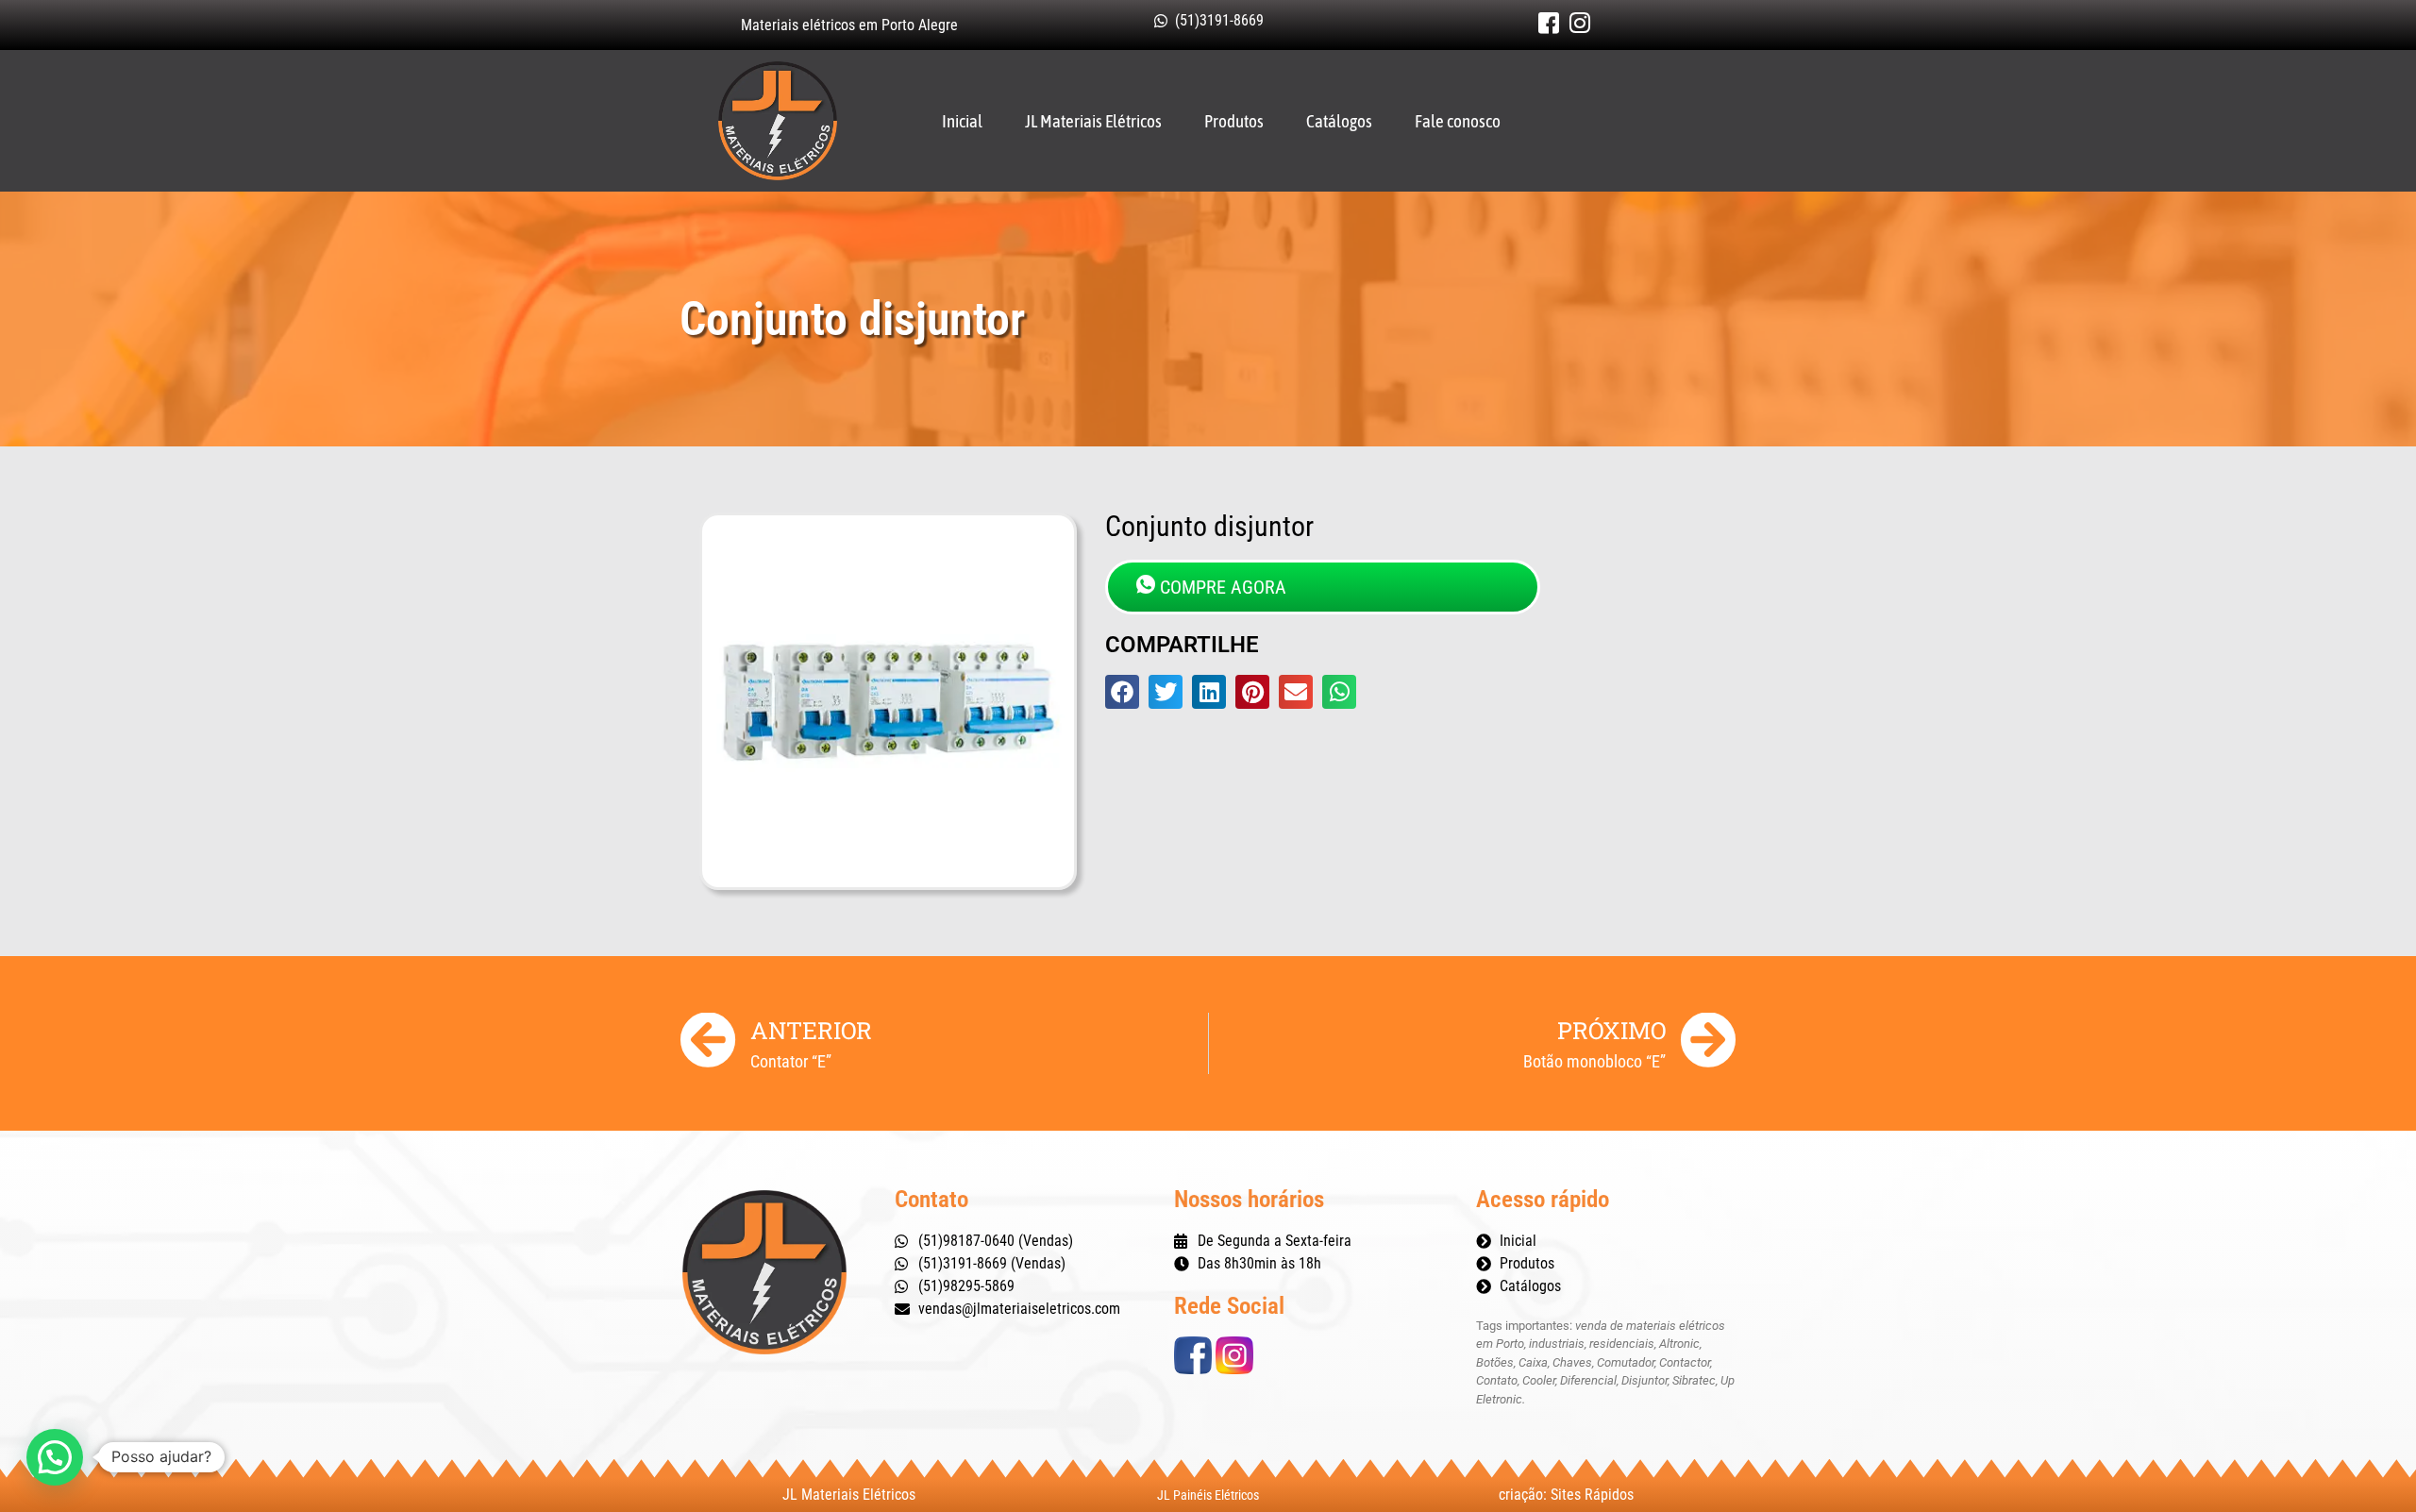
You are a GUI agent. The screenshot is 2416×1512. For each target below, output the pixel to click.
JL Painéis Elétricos (1208, 1495)
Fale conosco (1458, 121)
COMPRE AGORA (1223, 587)
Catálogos (1339, 121)
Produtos (1234, 121)
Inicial (962, 121)
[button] (1122, 692)
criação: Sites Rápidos (1566, 1495)
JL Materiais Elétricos (1093, 121)
